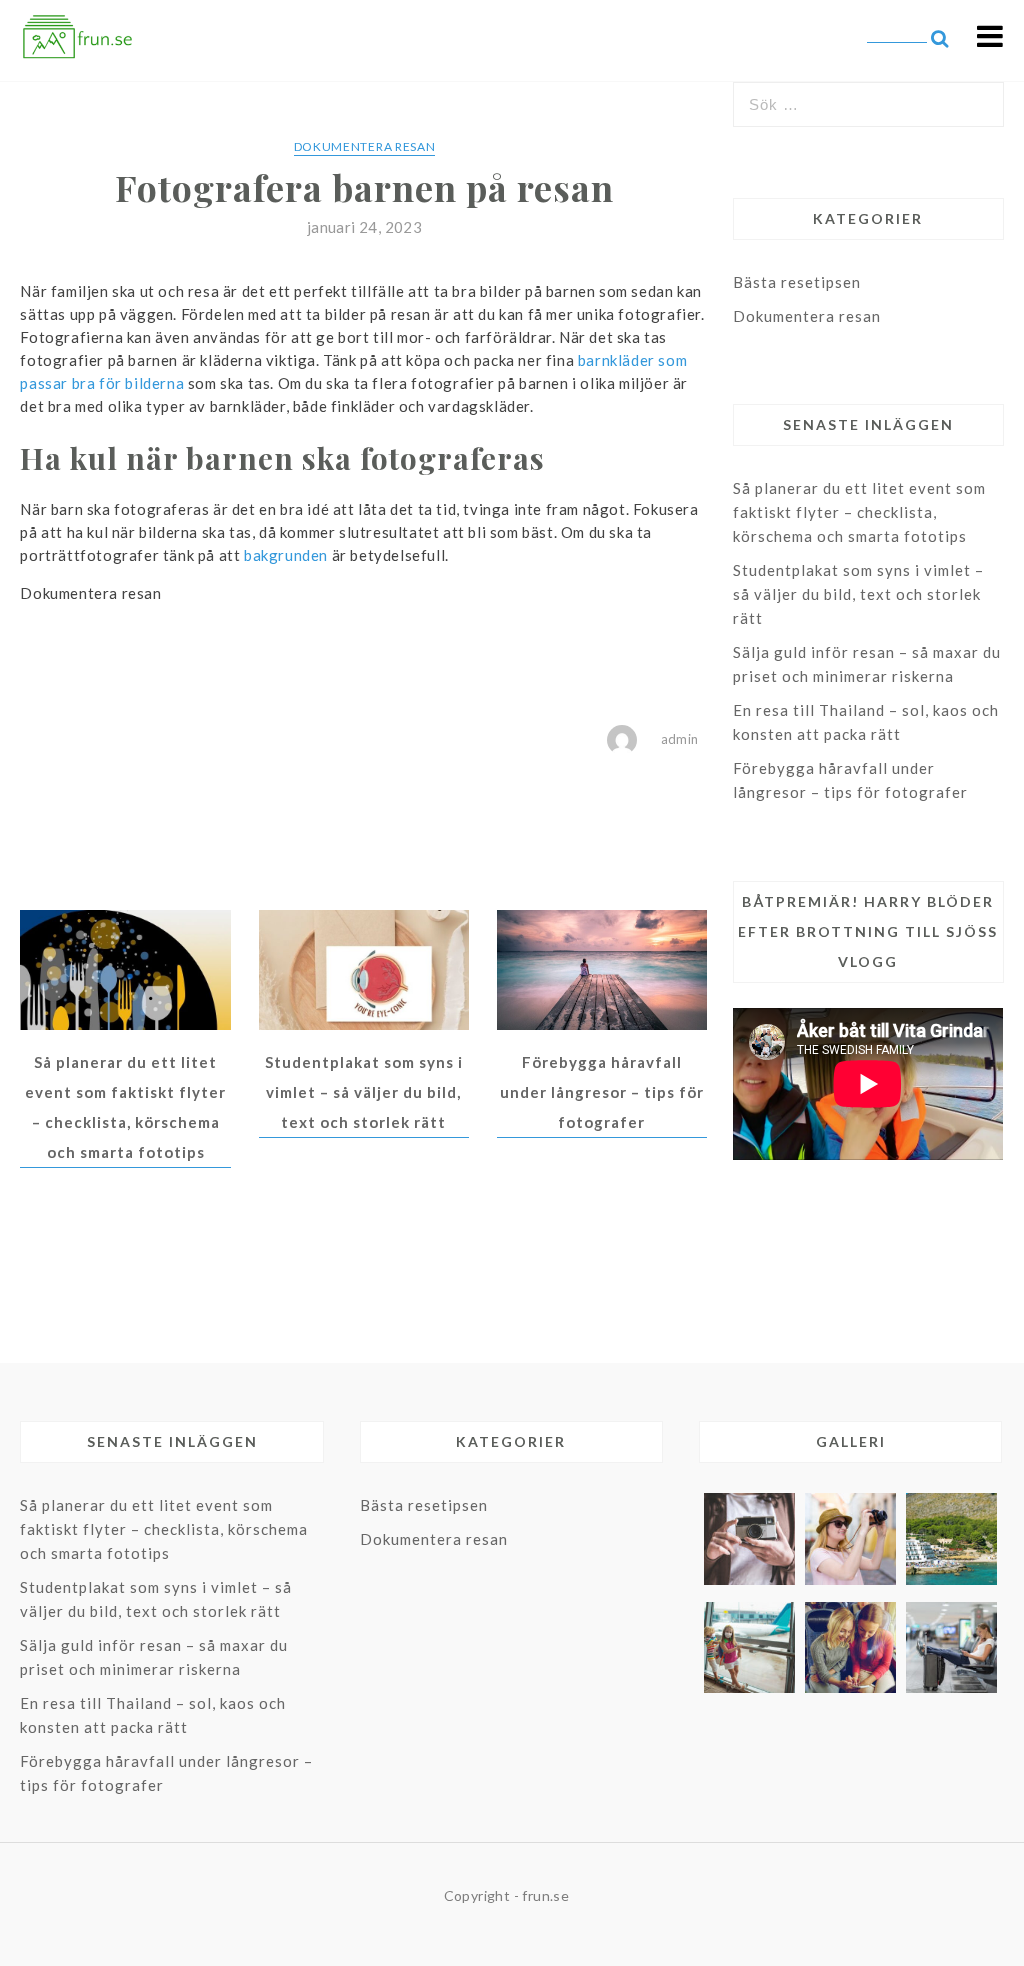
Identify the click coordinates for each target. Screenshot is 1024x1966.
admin (680, 739)
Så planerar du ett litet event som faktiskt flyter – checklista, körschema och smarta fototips (859, 512)
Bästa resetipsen (797, 282)
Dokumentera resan (365, 146)
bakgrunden (286, 555)
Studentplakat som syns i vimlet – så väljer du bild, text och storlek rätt (364, 1092)
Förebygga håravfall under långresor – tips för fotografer (602, 1092)
